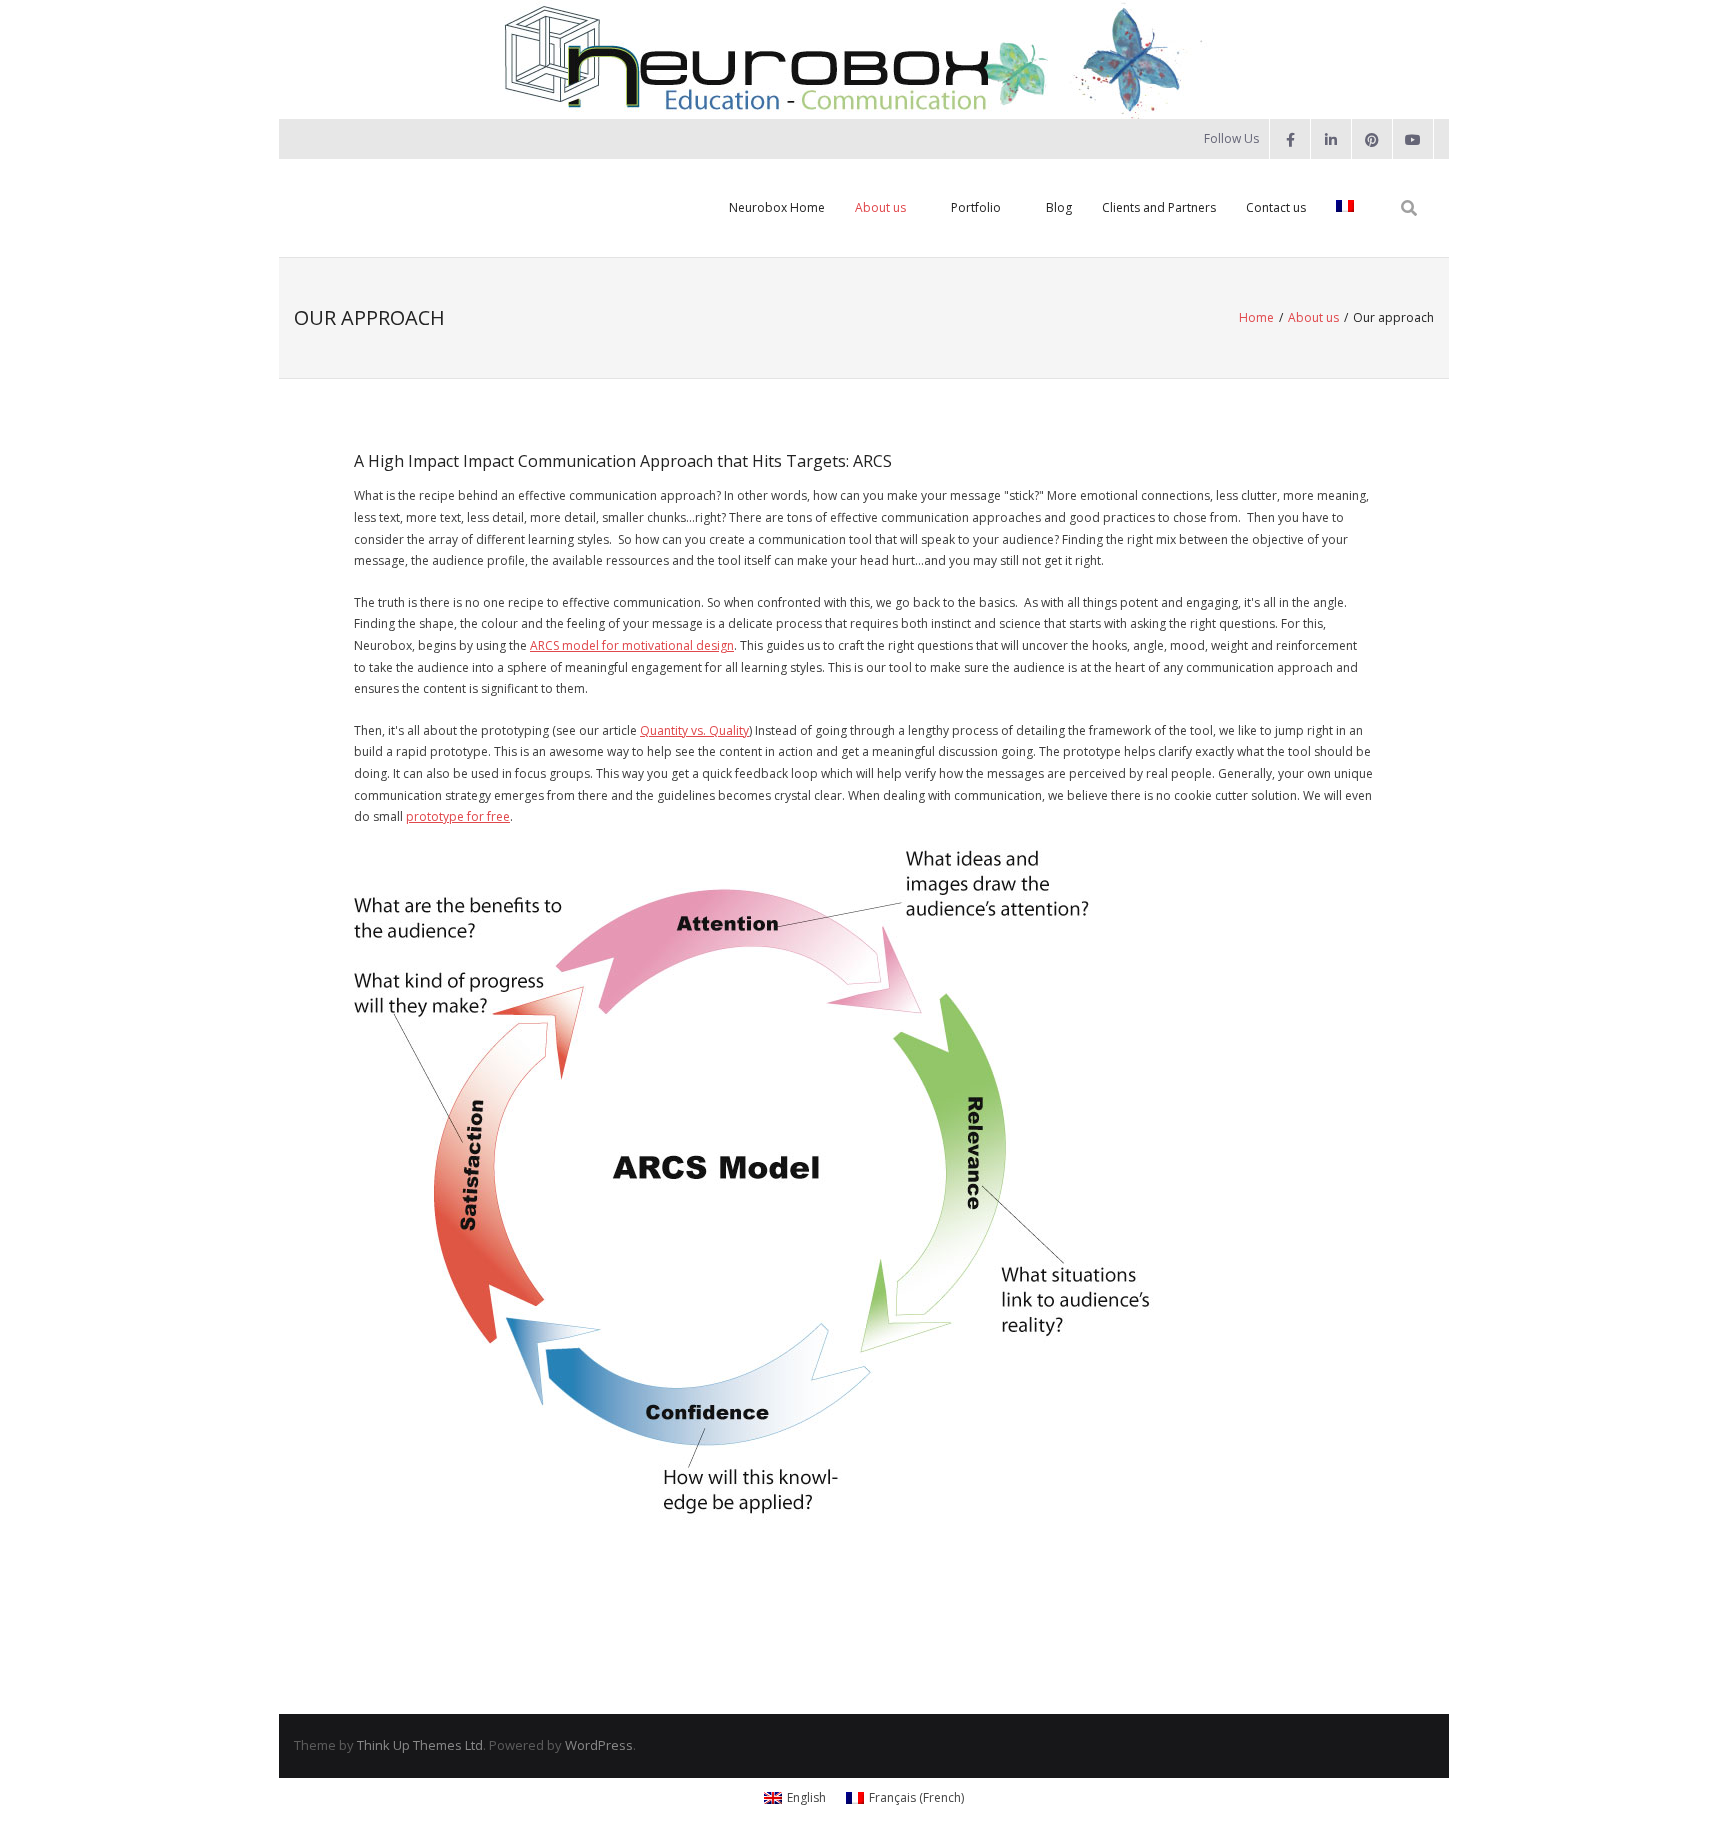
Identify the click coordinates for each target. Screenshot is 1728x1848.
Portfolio (976, 207)
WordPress (599, 1745)
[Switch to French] (1345, 208)
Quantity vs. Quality (694, 730)
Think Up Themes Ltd (420, 1745)
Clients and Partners (1159, 207)
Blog (1059, 207)
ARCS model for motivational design (632, 645)
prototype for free (458, 816)
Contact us (1276, 207)
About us (880, 207)
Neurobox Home (777, 207)
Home (1256, 317)
